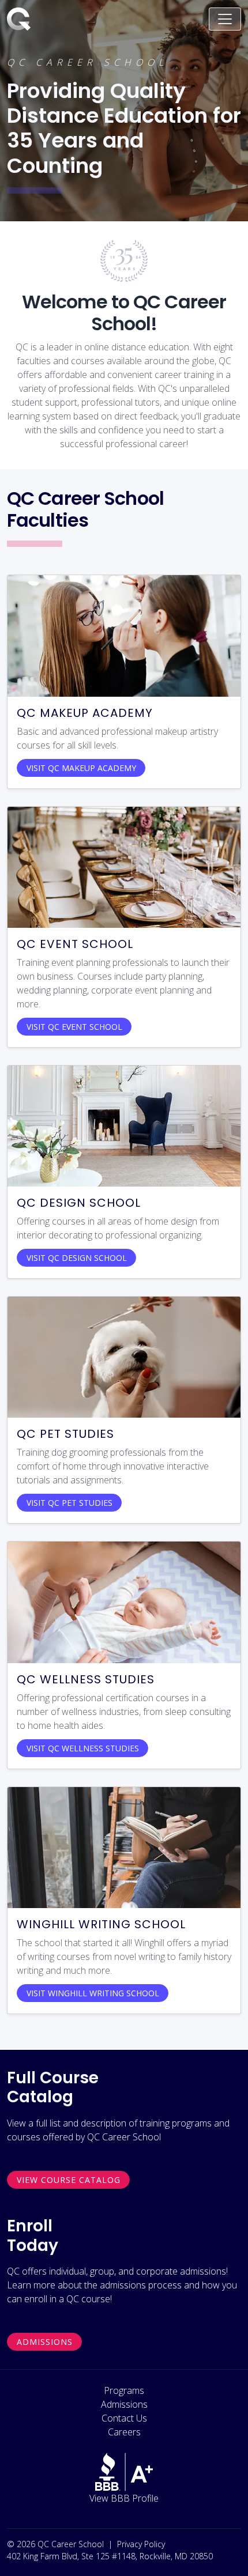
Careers (124, 2432)
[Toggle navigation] (225, 19)
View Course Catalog (69, 2180)
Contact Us (124, 2418)
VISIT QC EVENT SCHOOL (74, 1027)
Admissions (45, 2342)
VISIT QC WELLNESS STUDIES (83, 1748)
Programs (124, 2390)
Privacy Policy (141, 2544)
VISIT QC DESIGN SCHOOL (77, 1258)
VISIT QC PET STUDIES (69, 1503)
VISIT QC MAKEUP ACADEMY (81, 768)
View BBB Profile (124, 2498)
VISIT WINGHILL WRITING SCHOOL (93, 1993)
